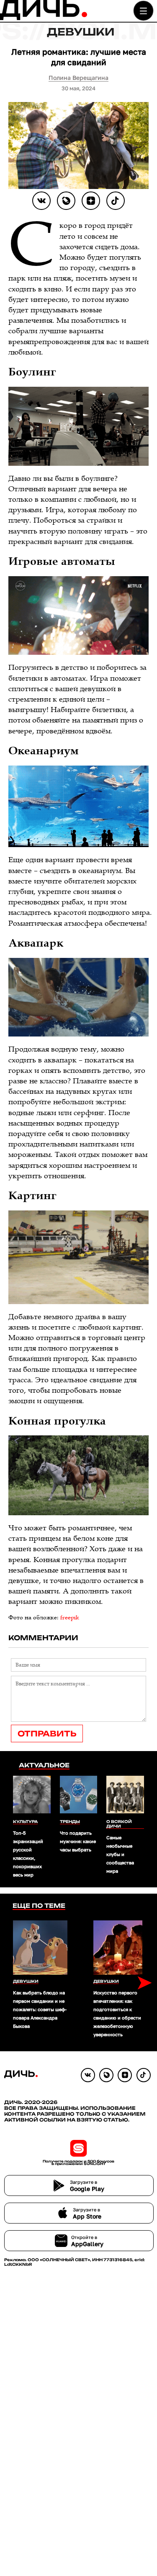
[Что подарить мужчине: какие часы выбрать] (78, 1795)
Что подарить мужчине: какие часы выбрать (78, 1841)
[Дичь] (44, 18)
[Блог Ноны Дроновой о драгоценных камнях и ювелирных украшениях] (66, 201)
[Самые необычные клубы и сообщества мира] (125, 1795)
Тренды (70, 1822)
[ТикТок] (116, 201)
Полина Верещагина (78, 78)
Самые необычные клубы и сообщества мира (120, 1854)
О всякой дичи (119, 1824)
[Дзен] (91, 201)
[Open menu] (143, 11)
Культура (25, 1822)
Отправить (47, 1734)
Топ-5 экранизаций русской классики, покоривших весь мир (28, 1854)
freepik (70, 1618)
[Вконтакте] (41, 201)
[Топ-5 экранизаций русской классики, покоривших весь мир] (32, 1795)
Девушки (81, 32)
